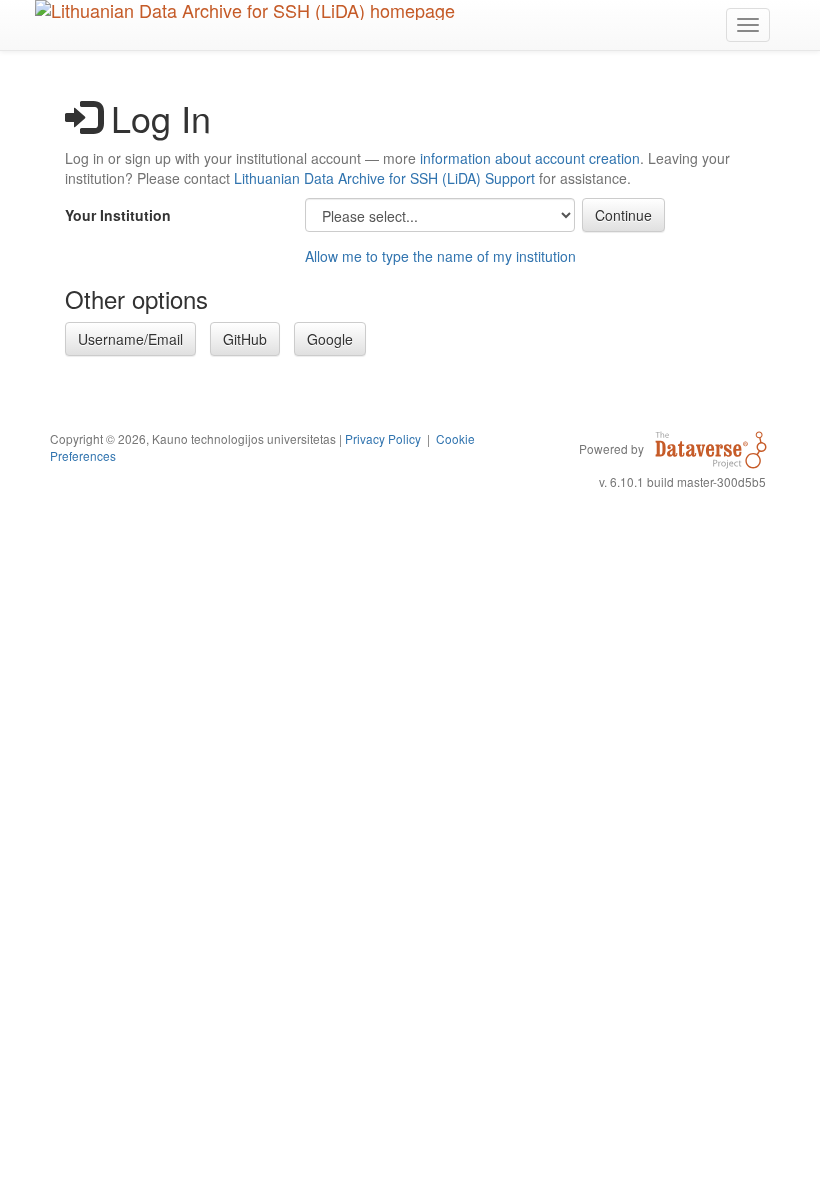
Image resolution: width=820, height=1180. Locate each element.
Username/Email (130, 339)
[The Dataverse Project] (711, 448)
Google (330, 339)
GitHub (245, 339)
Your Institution (118, 215)
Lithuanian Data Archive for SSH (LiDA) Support (384, 178)
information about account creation (530, 158)
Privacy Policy (383, 438)
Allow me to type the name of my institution (440, 256)
